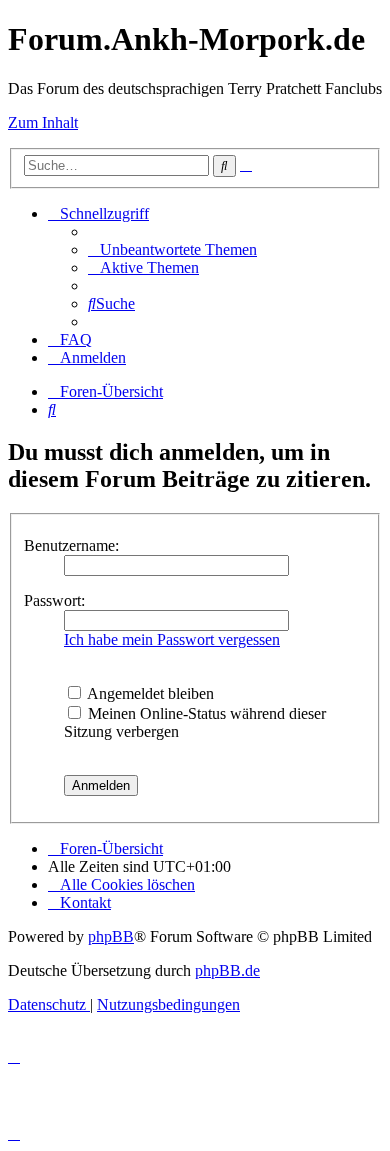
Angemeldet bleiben (149, 693)
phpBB (111, 936)
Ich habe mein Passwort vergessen (172, 639)
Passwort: (54, 600)
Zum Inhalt (43, 122)
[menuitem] (172, 249)
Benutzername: (71, 545)
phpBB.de (227, 970)
